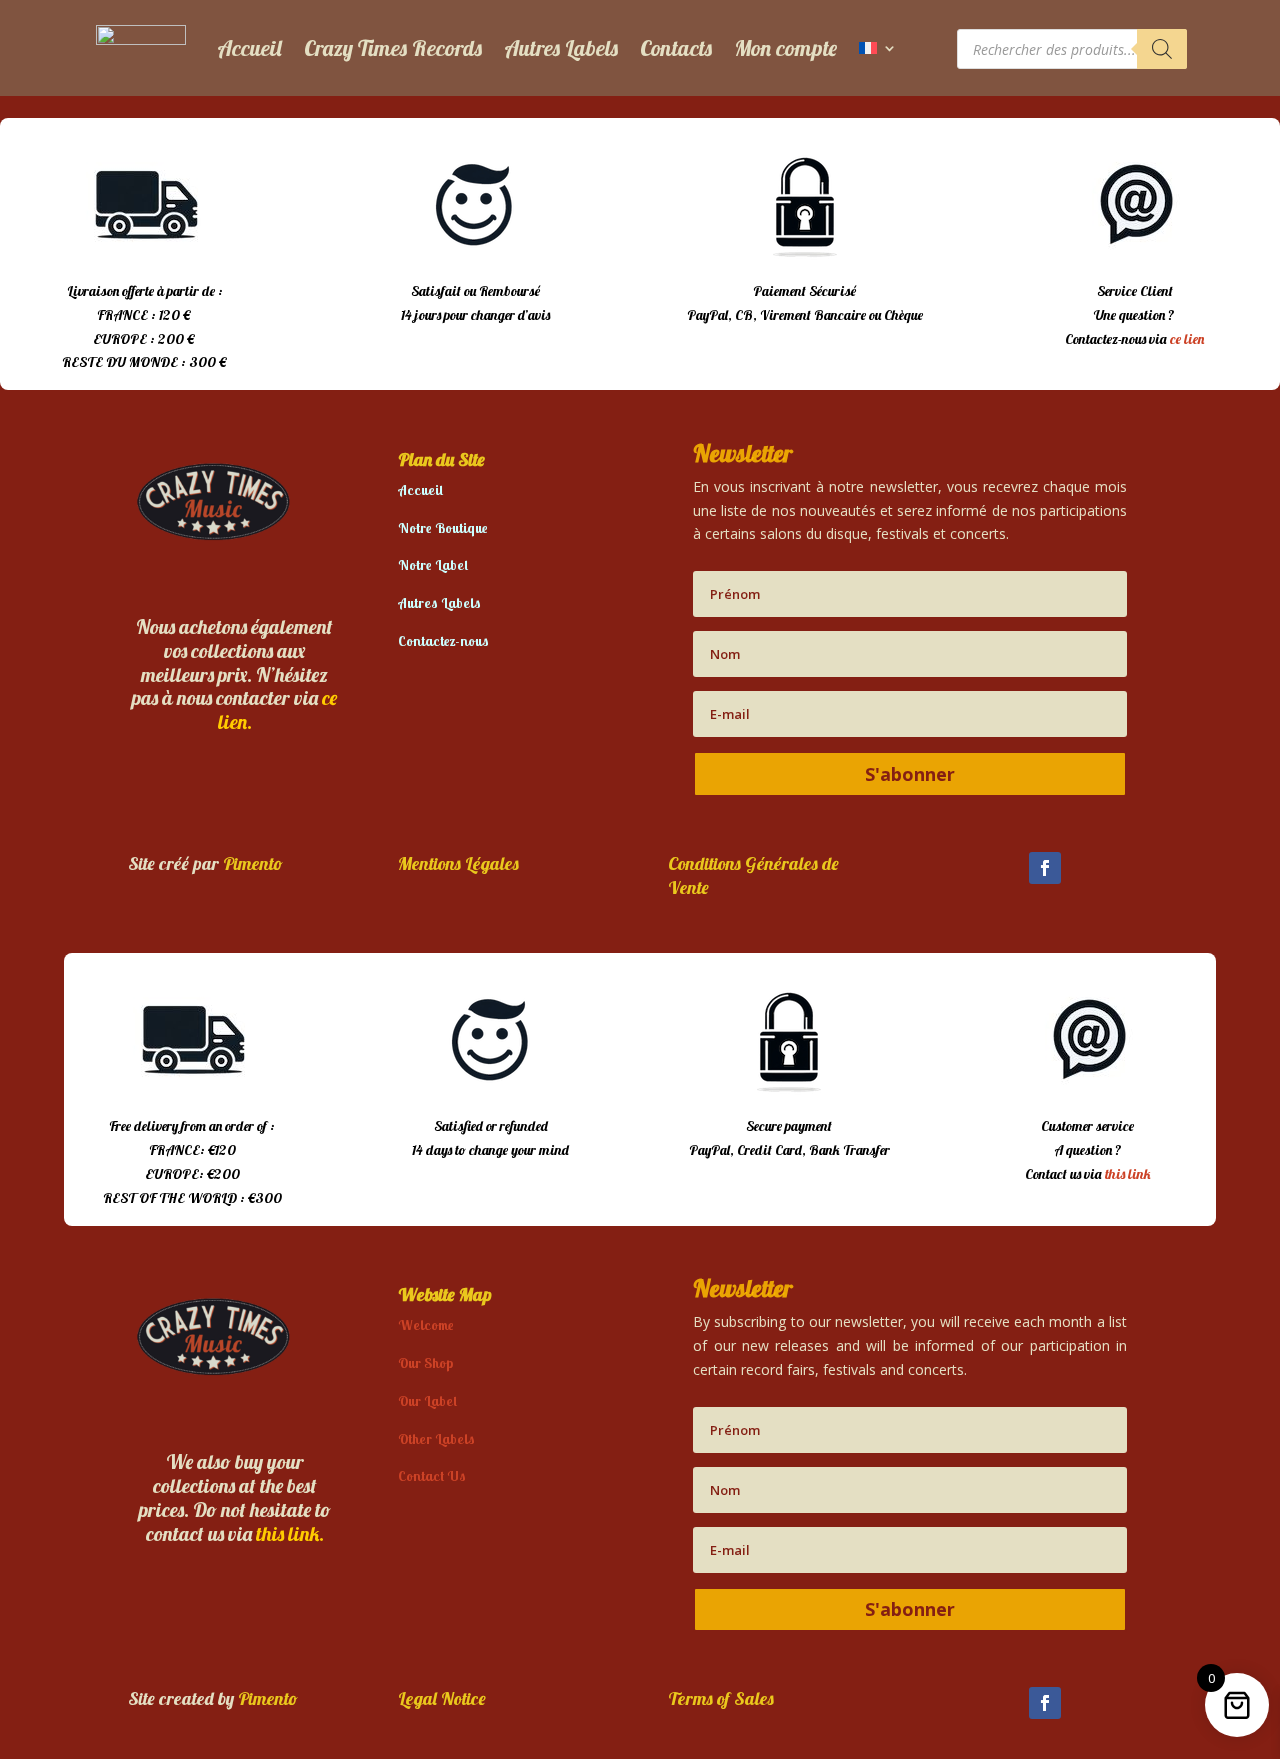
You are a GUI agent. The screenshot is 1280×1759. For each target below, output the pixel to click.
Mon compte (785, 48)
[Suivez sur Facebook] (1045, 868)
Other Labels (436, 1439)
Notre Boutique (443, 528)
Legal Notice (442, 1698)
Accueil (249, 48)
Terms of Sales (721, 1698)
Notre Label (433, 565)
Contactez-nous (443, 641)
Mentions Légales (458, 863)
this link (1128, 1174)
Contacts (676, 48)
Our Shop (425, 1363)
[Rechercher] (1162, 49)
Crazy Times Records (393, 48)
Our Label (427, 1401)
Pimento (253, 863)
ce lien (1187, 339)
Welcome (426, 1325)
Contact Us (432, 1476)
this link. (290, 1533)
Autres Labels (561, 48)
